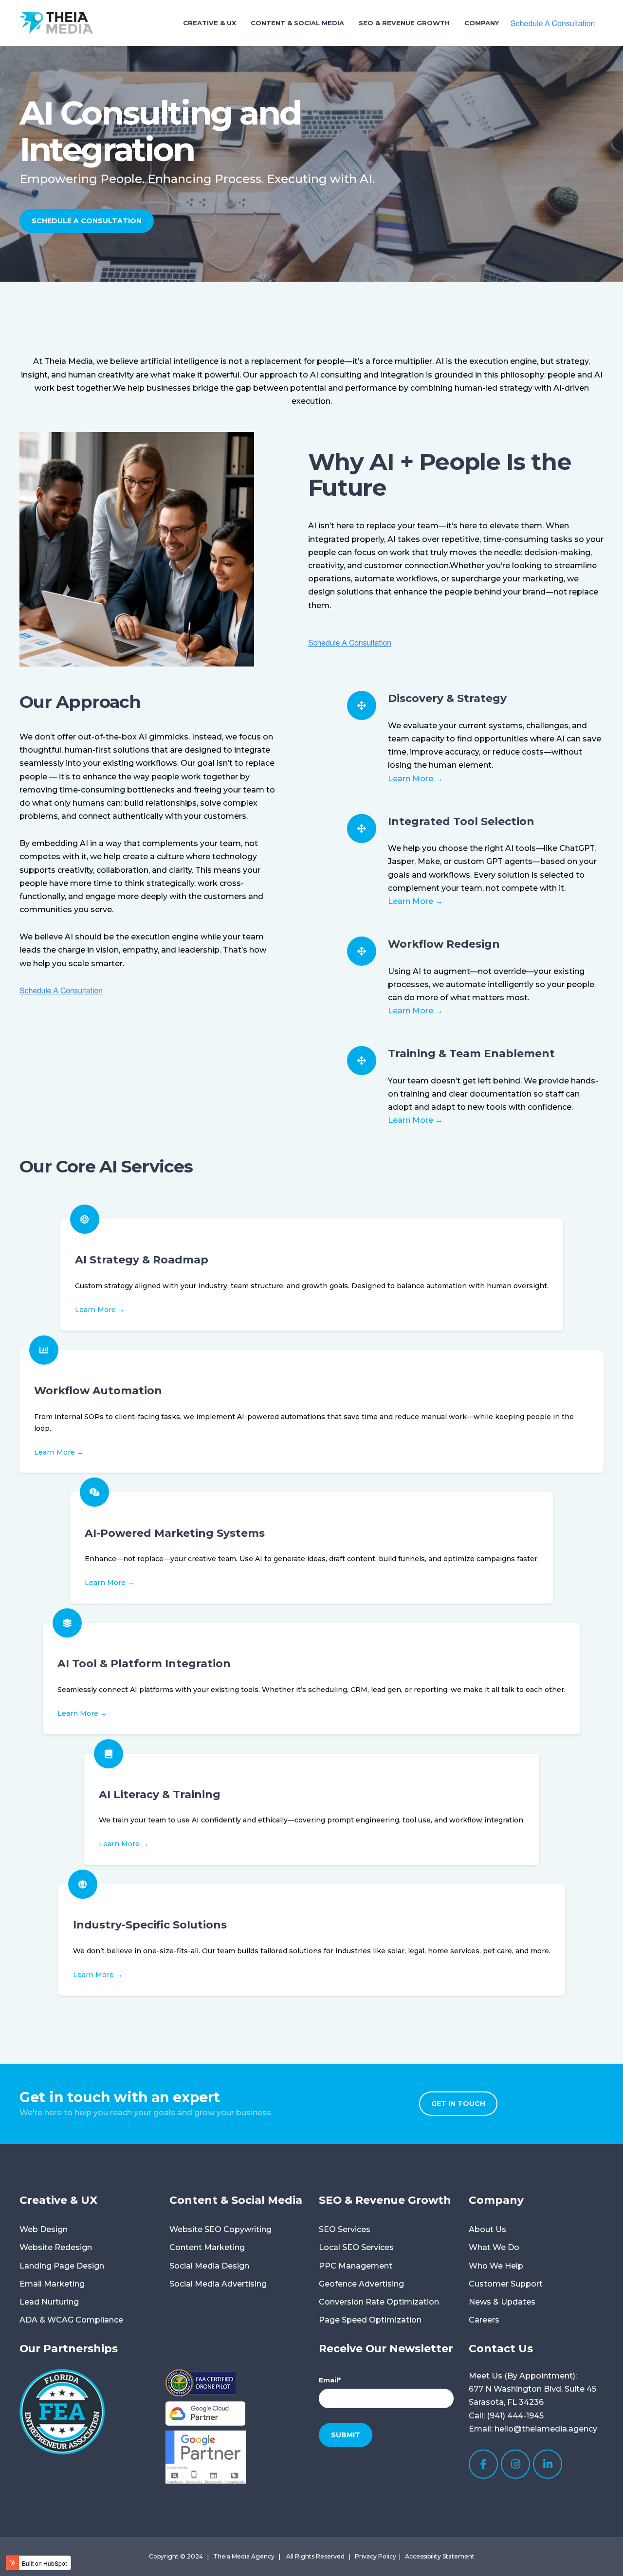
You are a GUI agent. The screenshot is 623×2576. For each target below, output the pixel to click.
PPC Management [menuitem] (356, 2266)
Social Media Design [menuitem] (209, 2266)
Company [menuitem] (482, 23)
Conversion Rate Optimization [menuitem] (379, 2302)
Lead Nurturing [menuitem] (49, 2302)
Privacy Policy (376, 2556)
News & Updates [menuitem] (502, 2302)
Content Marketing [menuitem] (207, 2247)
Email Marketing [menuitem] (52, 2284)
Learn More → (415, 779)
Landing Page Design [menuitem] (62, 2266)
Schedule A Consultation (87, 221)
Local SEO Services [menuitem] (356, 2247)
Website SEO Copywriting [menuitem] (220, 2229)
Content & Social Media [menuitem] (297, 23)
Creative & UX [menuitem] (210, 23)
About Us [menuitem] (487, 2229)
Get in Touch (458, 2104)
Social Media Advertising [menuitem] (218, 2284)
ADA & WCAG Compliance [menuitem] (71, 2320)
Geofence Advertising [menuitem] (361, 2284)
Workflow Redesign (444, 944)
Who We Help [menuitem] (496, 2266)
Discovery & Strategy (447, 698)
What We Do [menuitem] (494, 2247)
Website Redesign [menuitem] (56, 2247)
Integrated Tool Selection (461, 821)
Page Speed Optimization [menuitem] (370, 2320)
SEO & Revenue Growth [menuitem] (404, 23)
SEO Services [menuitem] (345, 2229)
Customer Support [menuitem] (506, 2284)
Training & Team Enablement (471, 1053)
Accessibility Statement (440, 2556)
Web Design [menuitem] (44, 2229)
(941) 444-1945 (515, 2416)
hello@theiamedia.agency (546, 2429)
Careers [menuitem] (484, 2320)
